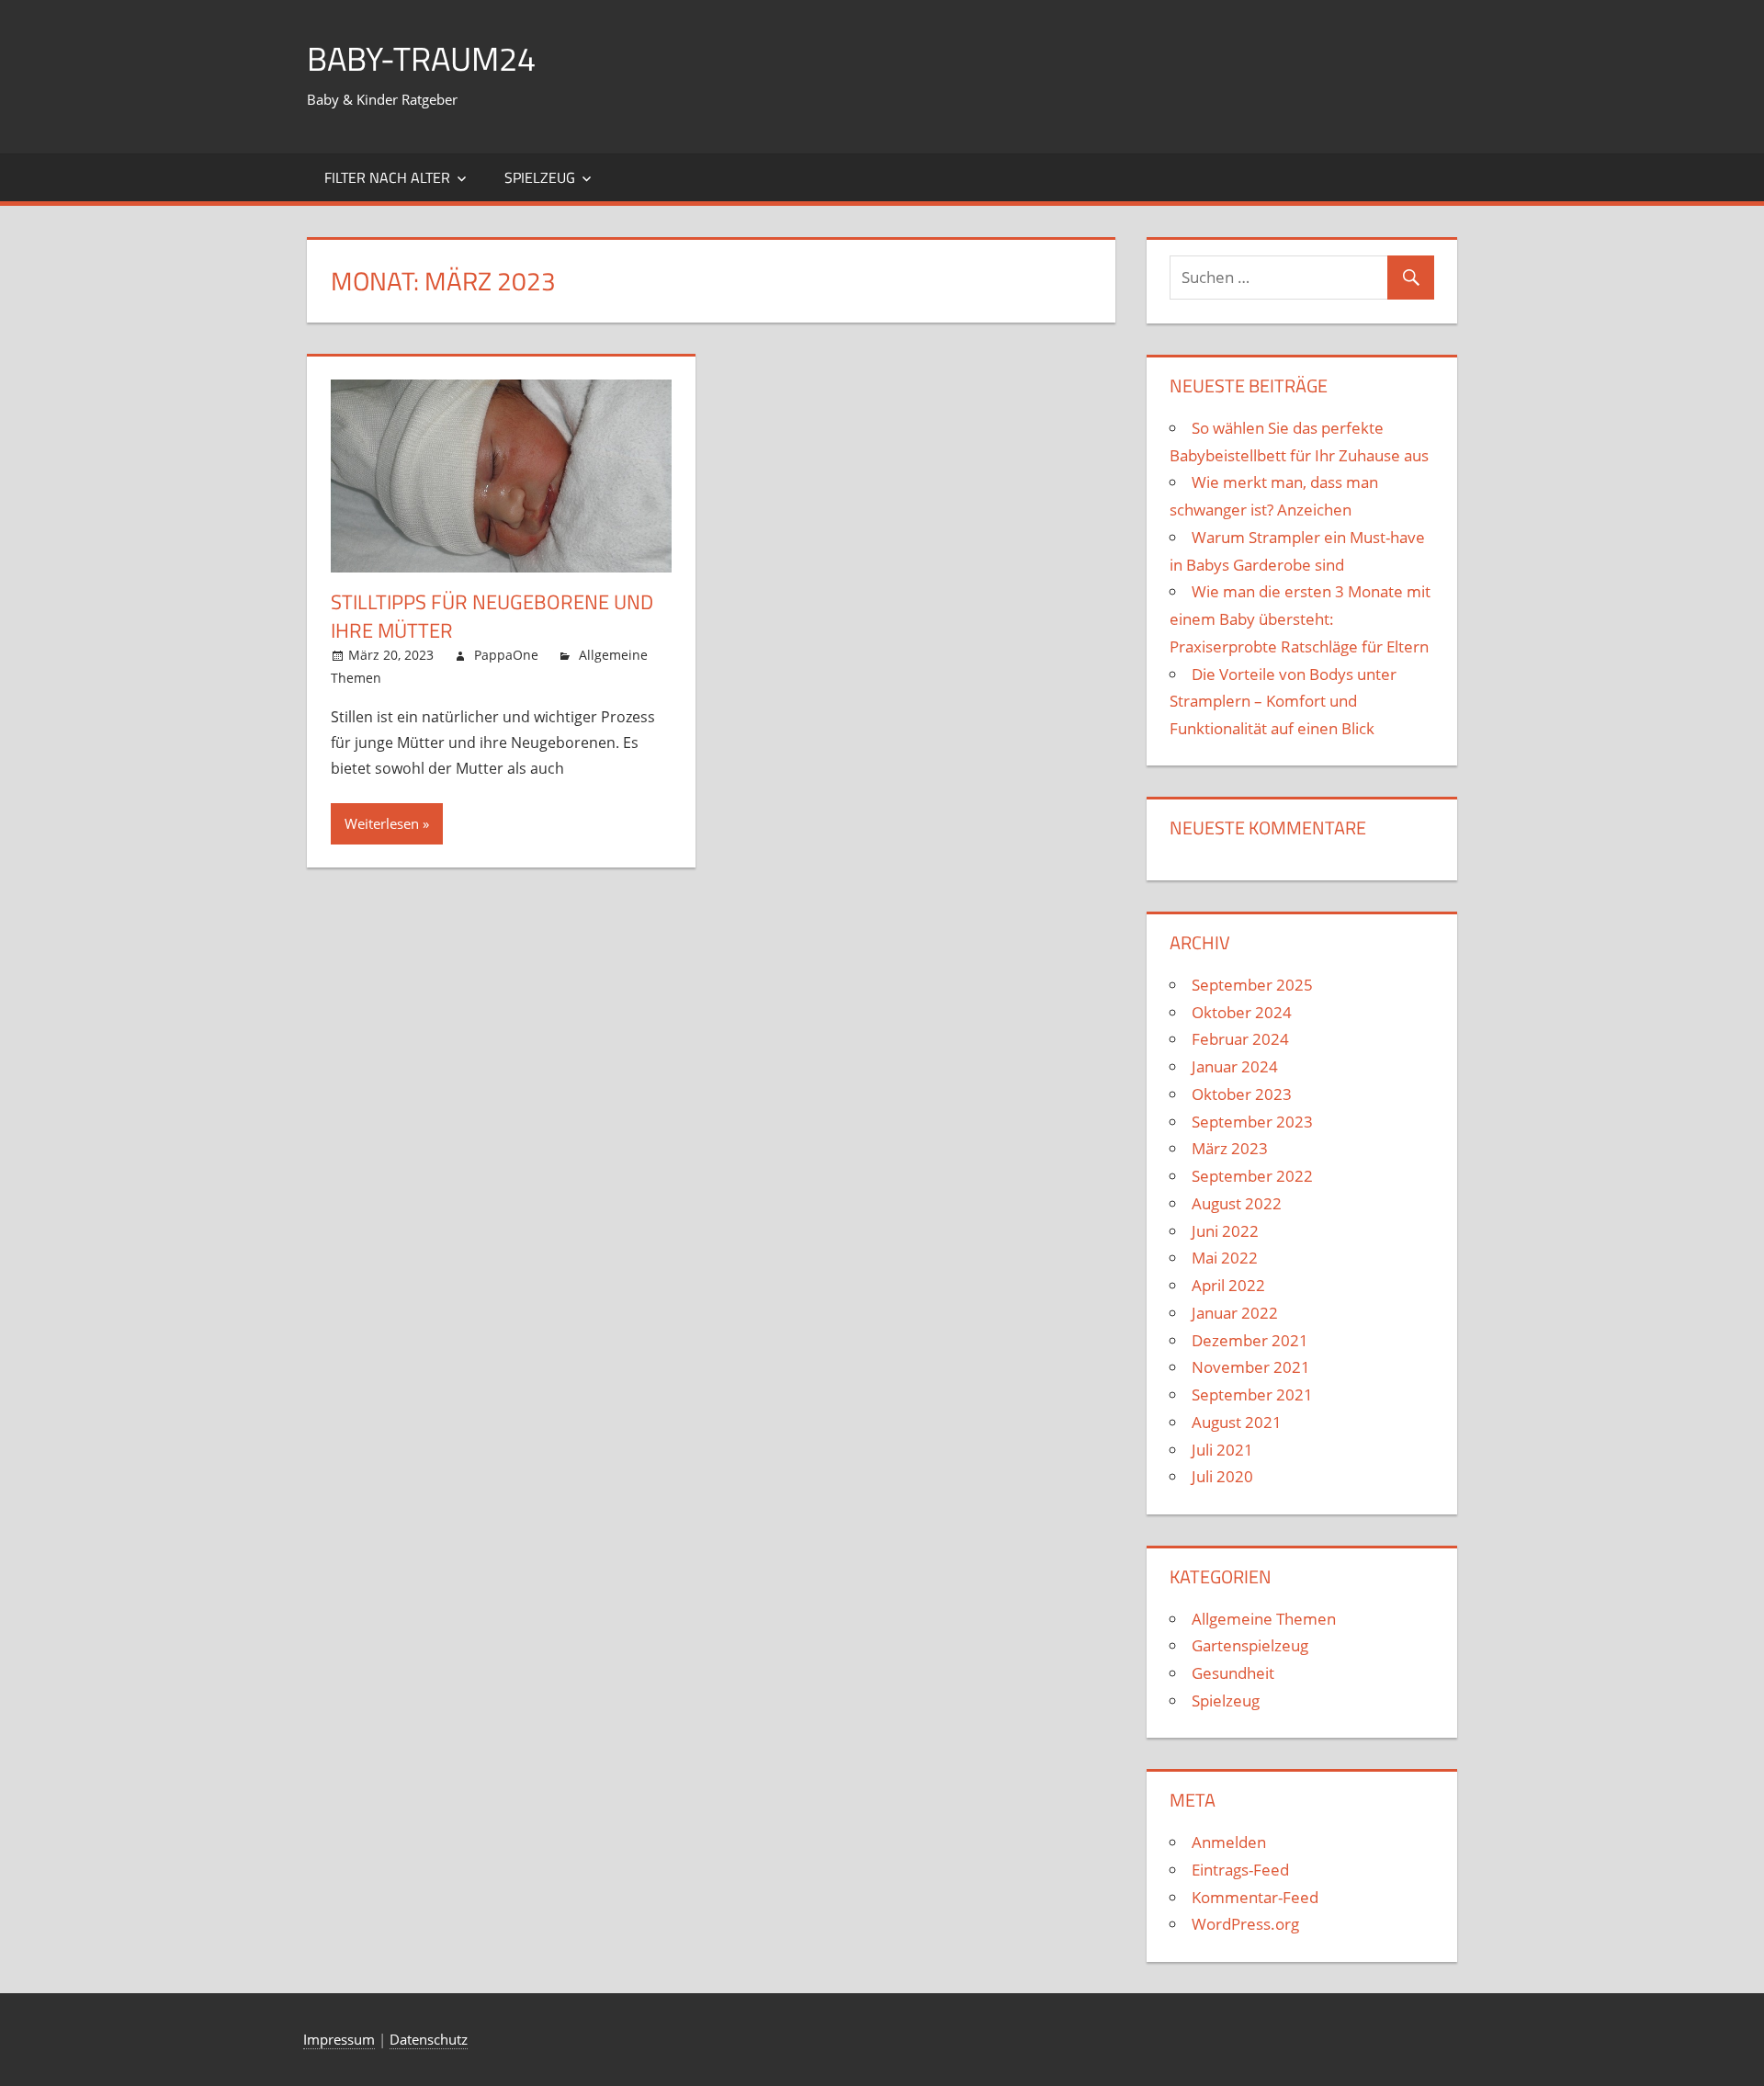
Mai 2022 (1225, 1258)
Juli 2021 (1222, 1450)
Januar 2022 (1235, 1313)
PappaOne (506, 655)
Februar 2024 (1240, 1039)
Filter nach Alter (387, 177)
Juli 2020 (1222, 1476)
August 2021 (1237, 1422)
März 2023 (1230, 1148)
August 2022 (1237, 1203)
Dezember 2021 (1250, 1340)
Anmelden (1229, 1842)
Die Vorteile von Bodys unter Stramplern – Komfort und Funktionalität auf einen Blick (1283, 702)
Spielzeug (540, 177)
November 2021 (1251, 1367)
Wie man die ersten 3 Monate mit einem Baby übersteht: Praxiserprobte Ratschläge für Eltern (1300, 619)
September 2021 (1252, 1394)
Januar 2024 (1235, 1066)
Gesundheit (1233, 1673)
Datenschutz (429, 2039)
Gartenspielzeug (1250, 1645)
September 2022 (1252, 1176)
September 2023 (1252, 1122)
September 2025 (1252, 985)
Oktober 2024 (1242, 1012)
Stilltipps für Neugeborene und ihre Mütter (492, 616)
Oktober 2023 (1242, 1094)
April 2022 (1228, 1285)
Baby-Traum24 (421, 58)
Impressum (339, 2039)
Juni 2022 (1225, 1231)
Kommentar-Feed (1255, 1897)
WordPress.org (1245, 1924)
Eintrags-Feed (1240, 1870)
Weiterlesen (382, 823)
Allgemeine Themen (1264, 1619)
